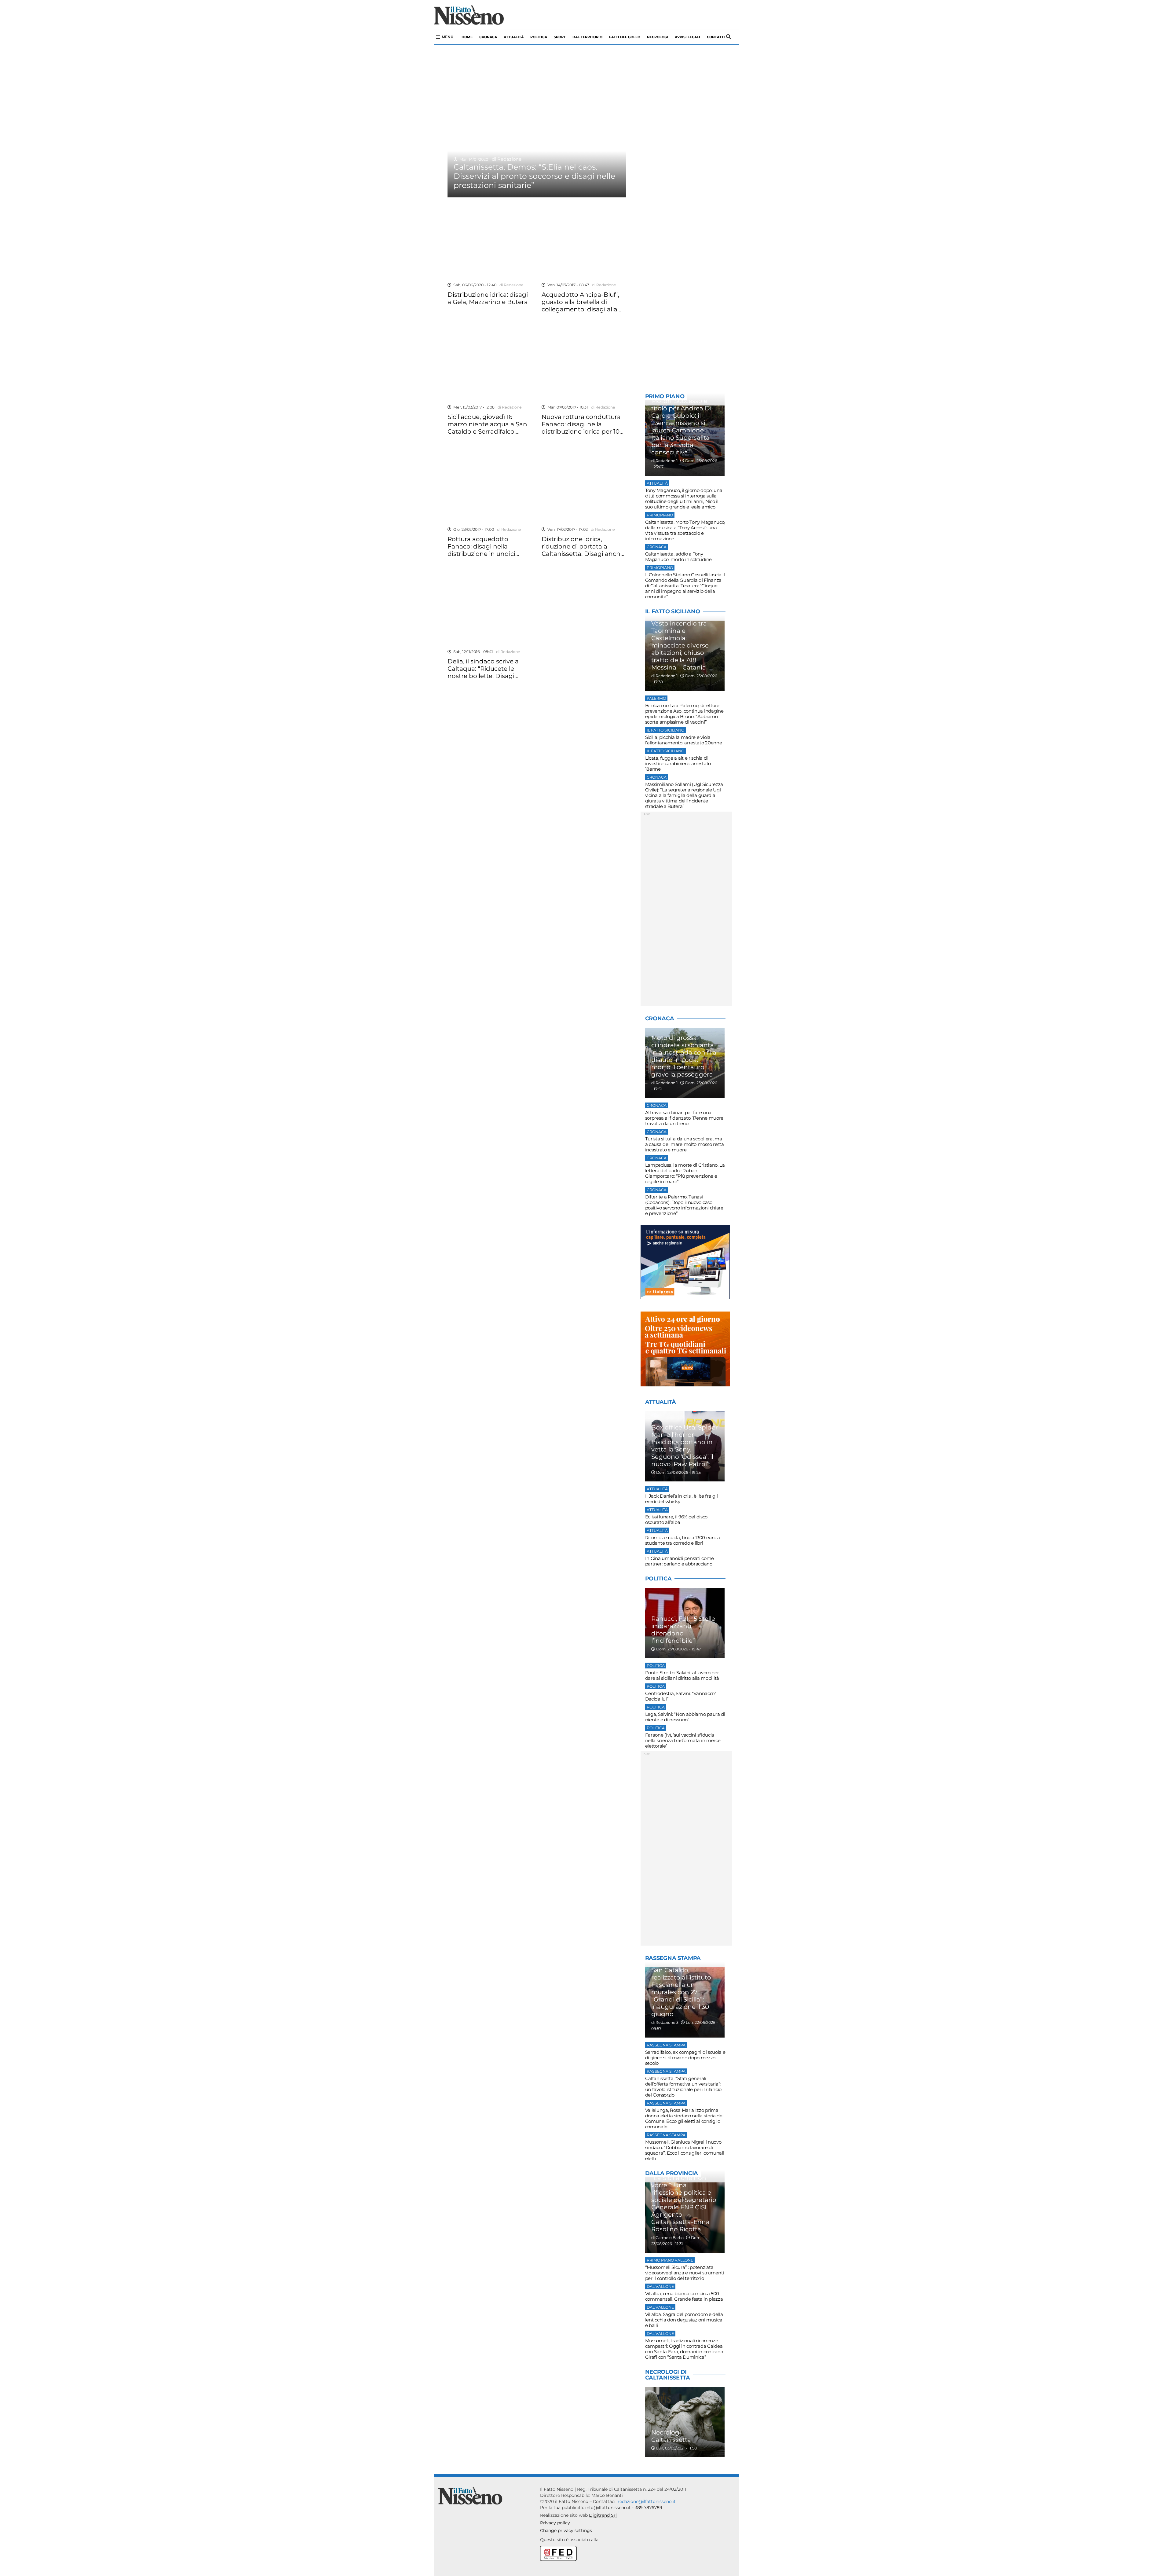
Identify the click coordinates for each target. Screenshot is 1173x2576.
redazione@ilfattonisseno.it (647, 2501)
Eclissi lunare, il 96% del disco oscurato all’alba (676, 1519)
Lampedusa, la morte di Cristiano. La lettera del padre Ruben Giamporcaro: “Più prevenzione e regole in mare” (685, 1173)
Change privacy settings (566, 2530)
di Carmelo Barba (667, 2238)
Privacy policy (555, 2523)
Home (467, 37)
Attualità (514, 37)
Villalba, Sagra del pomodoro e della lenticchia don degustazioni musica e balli (684, 2320)
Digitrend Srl (603, 2515)
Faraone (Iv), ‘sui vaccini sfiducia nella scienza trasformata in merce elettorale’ (683, 1740)
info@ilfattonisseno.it (608, 2508)
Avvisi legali (687, 37)
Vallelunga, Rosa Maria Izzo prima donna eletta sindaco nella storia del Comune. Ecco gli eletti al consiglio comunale (684, 2118)
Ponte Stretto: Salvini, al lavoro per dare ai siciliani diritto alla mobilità (682, 1675)
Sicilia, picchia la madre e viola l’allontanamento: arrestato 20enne (684, 740)
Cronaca (488, 37)
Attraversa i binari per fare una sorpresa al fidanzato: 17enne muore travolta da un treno (684, 1118)
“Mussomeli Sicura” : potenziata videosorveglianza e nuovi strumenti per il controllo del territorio (685, 2273)
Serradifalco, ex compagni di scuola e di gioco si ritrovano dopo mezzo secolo (685, 2058)
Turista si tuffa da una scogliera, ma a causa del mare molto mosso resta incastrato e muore (685, 1144)
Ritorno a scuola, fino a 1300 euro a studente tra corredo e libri (683, 1540)
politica (539, 37)
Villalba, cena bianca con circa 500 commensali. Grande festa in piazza (684, 2296)
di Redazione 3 (665, 2022)
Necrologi (658, 37)
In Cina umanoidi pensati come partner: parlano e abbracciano (680, 1561)
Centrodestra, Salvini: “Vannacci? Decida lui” (681, 1696)
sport (560, 37)
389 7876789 (649, 2508)
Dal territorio (587, 37)
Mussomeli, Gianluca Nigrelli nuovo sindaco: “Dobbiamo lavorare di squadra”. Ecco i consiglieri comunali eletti (685, 2150)
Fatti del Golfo (625, 37)
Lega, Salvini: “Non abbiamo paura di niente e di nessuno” (685, 1717)
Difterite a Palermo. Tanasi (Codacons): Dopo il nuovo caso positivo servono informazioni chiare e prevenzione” (684, 1205)
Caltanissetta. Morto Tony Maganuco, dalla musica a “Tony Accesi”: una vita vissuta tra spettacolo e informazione (685, 530)
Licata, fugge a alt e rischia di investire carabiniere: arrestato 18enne (678, 763)
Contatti (716, 37)
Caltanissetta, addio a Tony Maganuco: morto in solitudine (678, 557)
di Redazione (505, 159)
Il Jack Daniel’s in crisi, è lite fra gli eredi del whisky (682, 1499)
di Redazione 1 (665, 461)
